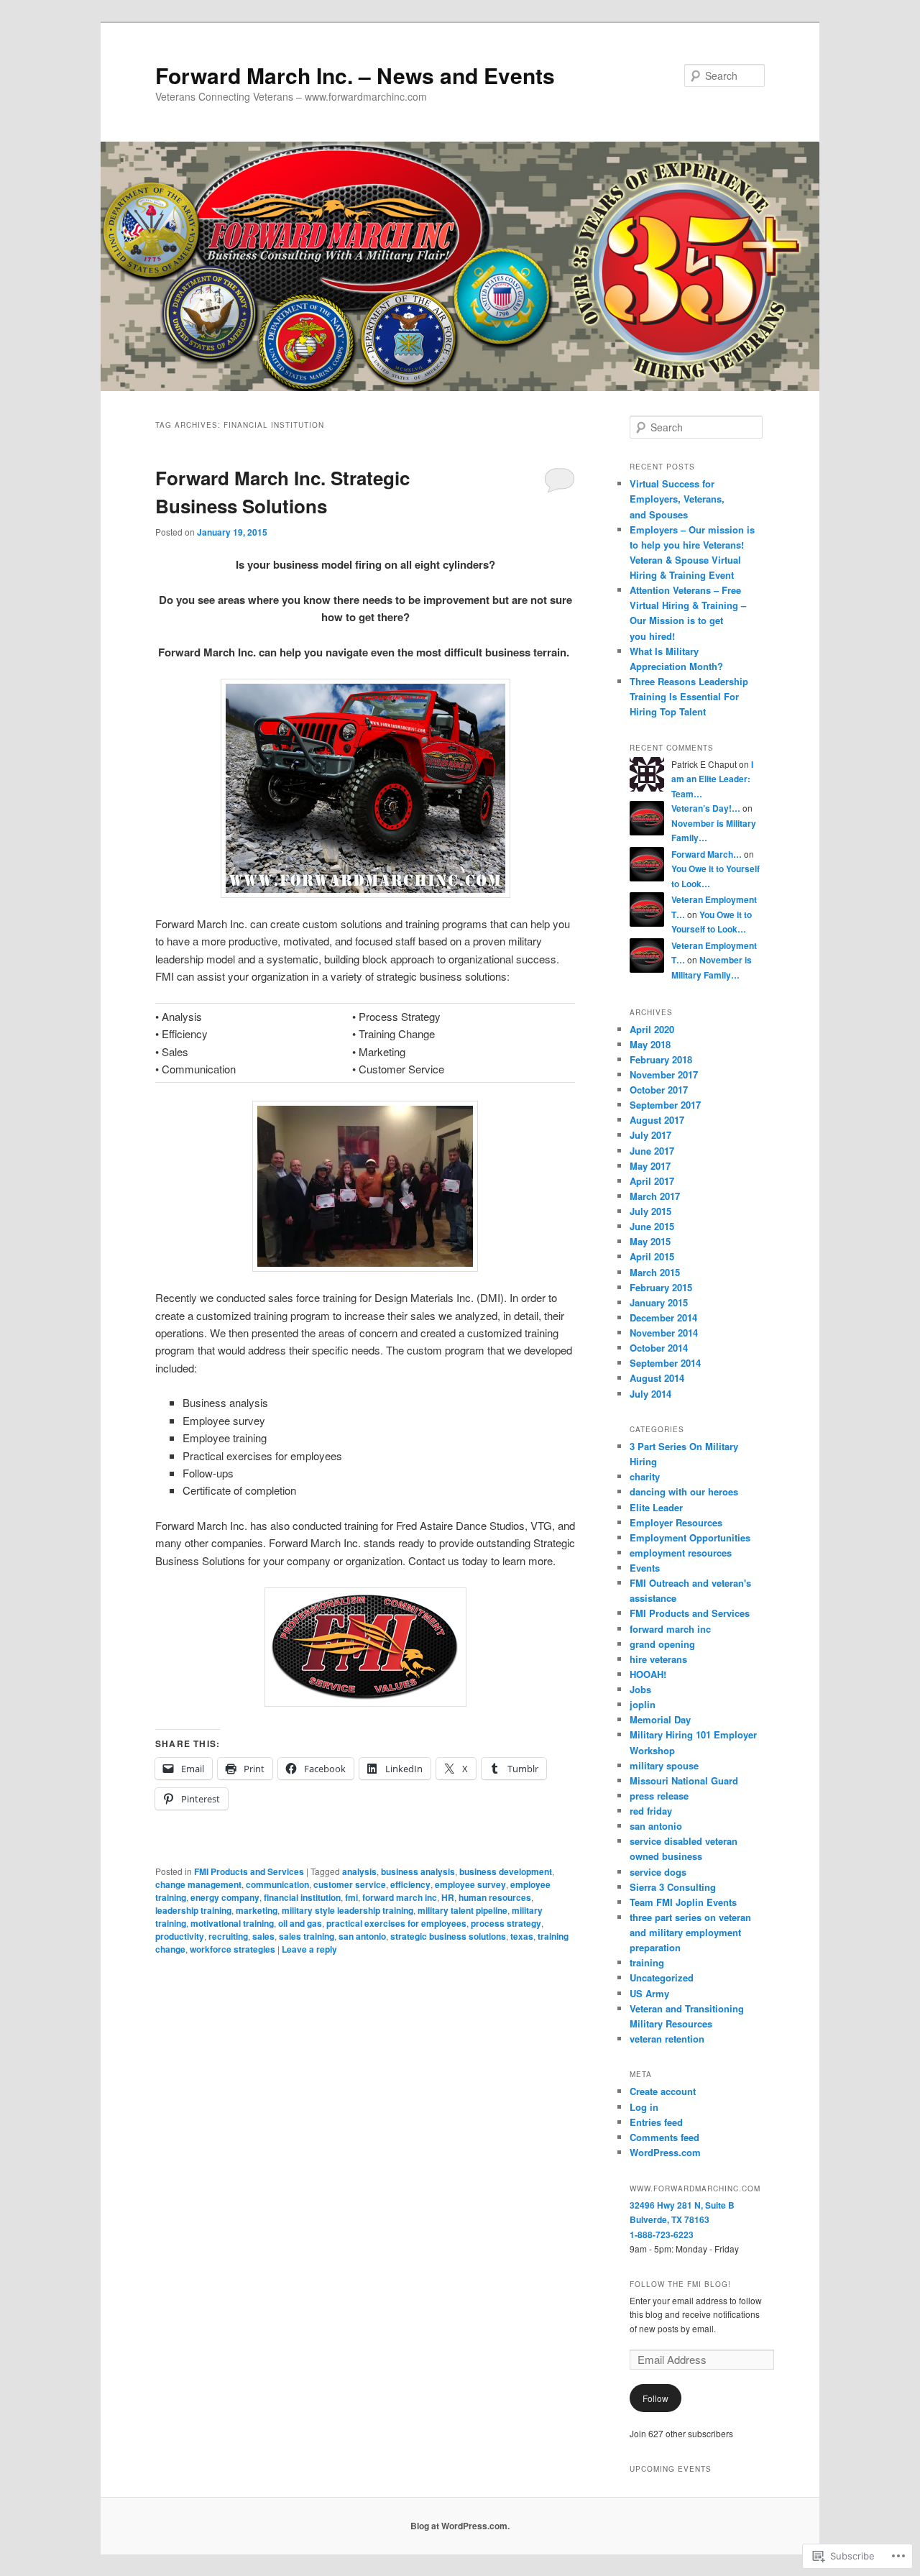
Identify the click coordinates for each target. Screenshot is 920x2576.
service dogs (658, 1872)
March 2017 (655, 1196)
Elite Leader (656, 1507)
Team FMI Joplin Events (683, 1902)
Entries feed (656, 2122)
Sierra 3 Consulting (673, 1887)
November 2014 (664, 1333)
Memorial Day (660, 1719)
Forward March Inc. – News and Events (355, 75)
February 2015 (661, 1287)
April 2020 (652, 1029)
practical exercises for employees (396, 1923)
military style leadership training (348, 1910)
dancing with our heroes (684, 1491)
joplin (643, 1704)
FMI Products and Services (249, 1871)
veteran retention (667, 2039)
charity (645, 1476)
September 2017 (665, 1105)
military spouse (664, 1765)
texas (522, 1936)
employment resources (681, 1553)
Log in (644, 2107)
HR (448, 1897)
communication (277, 1884)
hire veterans (658, 1659)
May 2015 (650, 1241)
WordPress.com (665, 2152)
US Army (649, 1993)
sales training (307, 1936)
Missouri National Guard (684, 1780)
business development (506, 1871)
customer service (350, 1884)
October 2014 (659, 1348)
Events (645, 1568)
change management (198, 1884)
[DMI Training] (365, 1186)
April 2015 (652, 1256)
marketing (257, 1910)
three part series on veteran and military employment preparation (690, 1932)
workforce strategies (233, 1949)
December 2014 (663, 1317)
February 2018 (661, 1059)
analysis (359, 1871)
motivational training (232, 1923)
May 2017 (650, 1166)
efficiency (410, 1884)
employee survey (470, 1884)
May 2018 (650, 1044)
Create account (663, 2091)
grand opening (662, 1644)
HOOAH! (648, 1674)
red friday (651, 1811)
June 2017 (652, 1151)
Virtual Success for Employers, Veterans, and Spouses (677, 499)
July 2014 (650, 1394)
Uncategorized (662, 1977)
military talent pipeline (463, 1910)
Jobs (640, 1689)
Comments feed (664, 2137)
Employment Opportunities (690, 1537)
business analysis (418, 1871)
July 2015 (650, 1211)
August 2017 (657, 1120)
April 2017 (652, 1181)
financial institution (302, 1897)
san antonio (362, 1936)
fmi (351, 1897)
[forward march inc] (365, 788)
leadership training (193, 1910)
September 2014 (665, 1363)
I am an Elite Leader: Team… (712, 779)
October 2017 (659, 1090)
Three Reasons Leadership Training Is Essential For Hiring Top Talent (689, 696)
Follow (655, 2398)
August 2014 (657, 1378)
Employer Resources (676, 1522)
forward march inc (400, 1897)
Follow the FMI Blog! (680, 2284)
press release (659, 1796)
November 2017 (664, 1074)
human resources (495, 1897)
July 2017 (650, 1135)
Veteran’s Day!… (706, 808)
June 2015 (652, 1226)
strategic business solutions (448, 1936)
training (647, 1962)
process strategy (506, 1923)
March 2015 (655, 1272)
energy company (225, 1897)
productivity (180, 1936)
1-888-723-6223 (662, 2234)
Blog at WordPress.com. (460, 2526)
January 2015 (659, 1302)
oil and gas (300, 1923)
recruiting (228, 1936)
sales (263, 1936)
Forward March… (707, 854)
